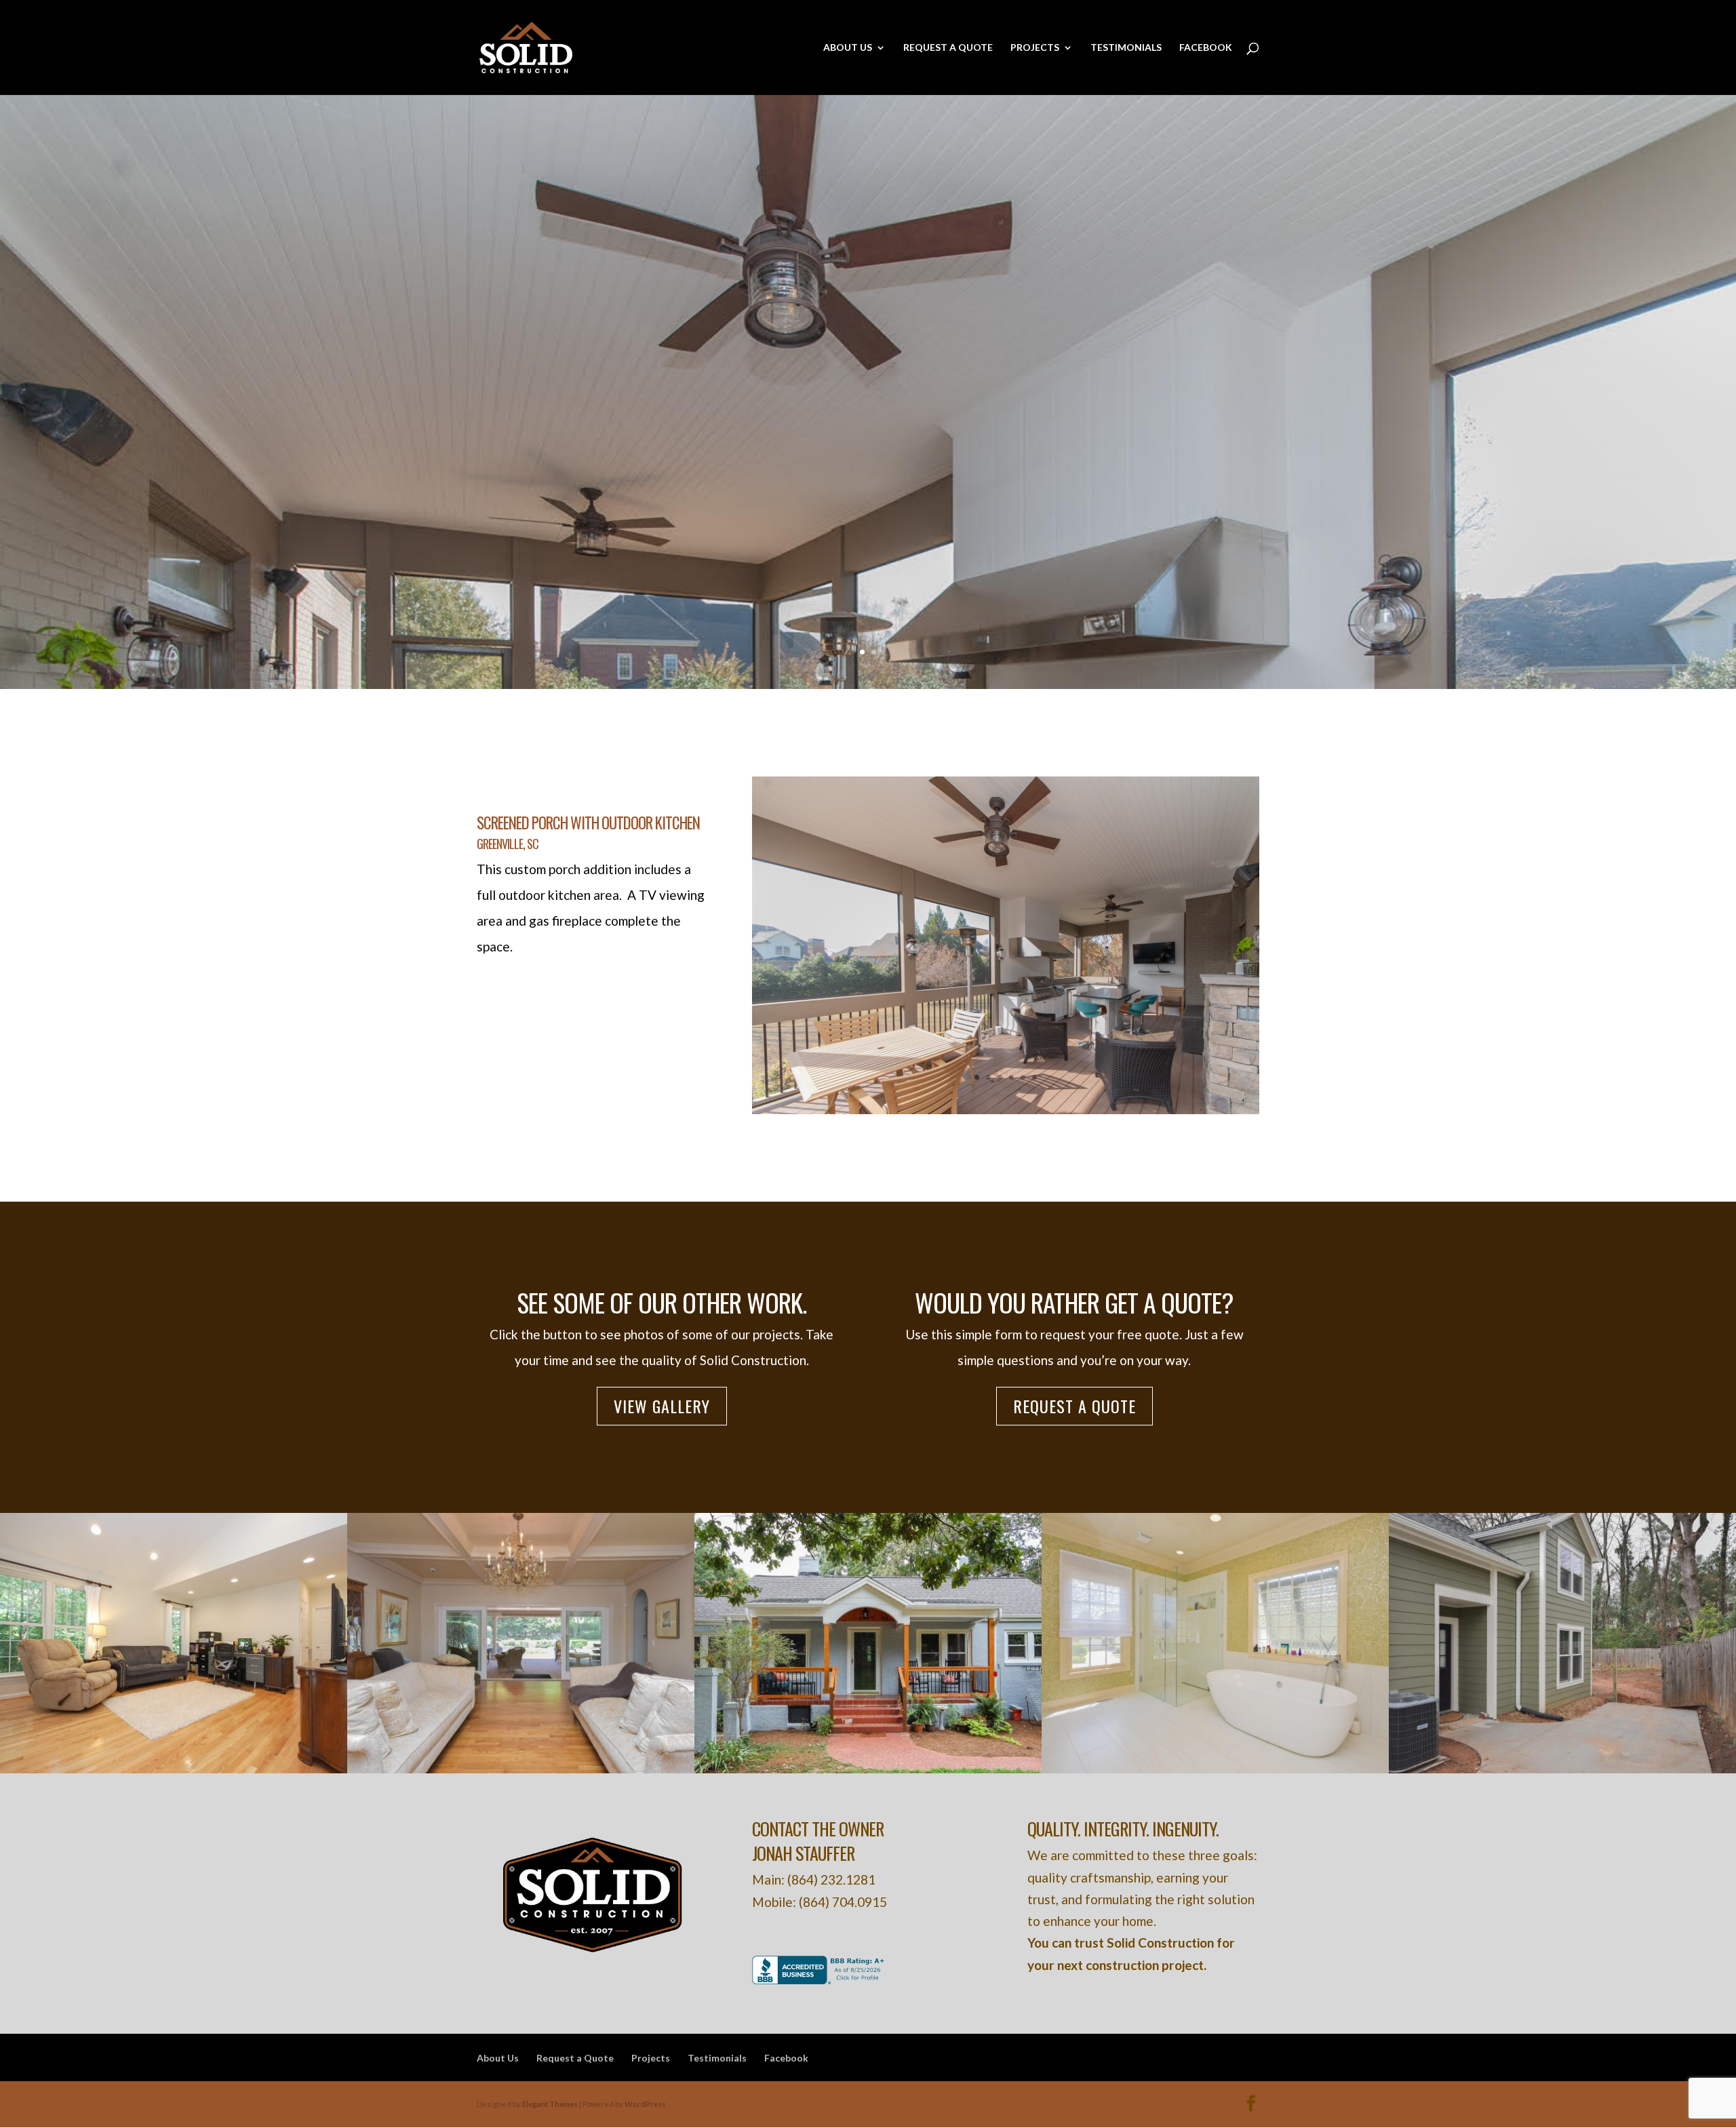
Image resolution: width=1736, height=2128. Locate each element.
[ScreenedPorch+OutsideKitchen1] (1006, 1109)
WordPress (645, 2104)
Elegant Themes (550, 2104)
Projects (1035, 48)
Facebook (1206, 48)
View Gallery (662, 1406)
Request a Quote (948, 48)
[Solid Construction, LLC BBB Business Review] (820, 1979)
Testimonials (1126, 48)
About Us (848, 48)
